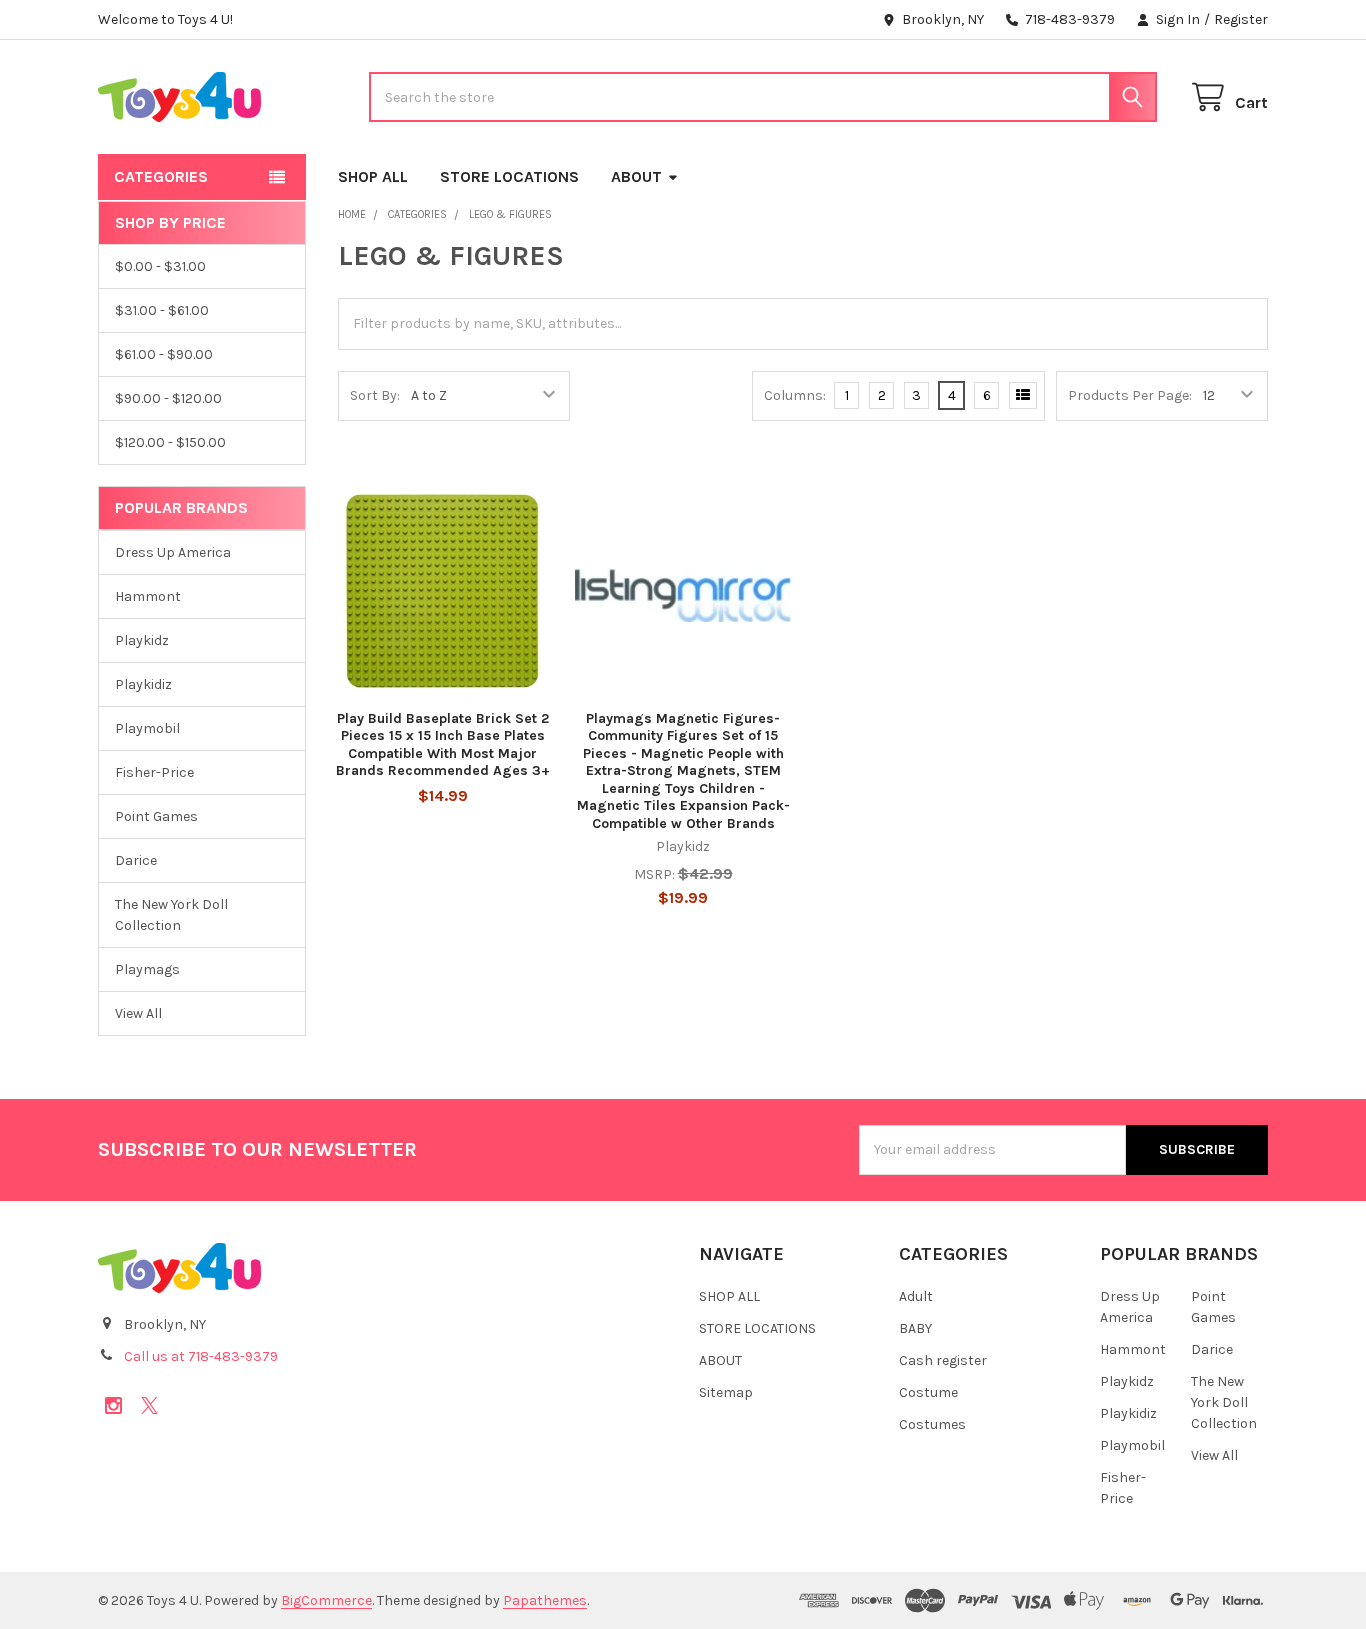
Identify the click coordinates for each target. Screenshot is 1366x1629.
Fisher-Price (154, 772)
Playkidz (142, 640)
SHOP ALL (373, 176)
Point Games (156, 816)
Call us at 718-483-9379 (201, 1356)
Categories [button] (161, 176)
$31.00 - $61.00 (162, 310)
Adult (916, 1296)
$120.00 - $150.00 (170, 442)
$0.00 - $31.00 (160, 266)
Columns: (795, 395)
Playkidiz (143, 684)
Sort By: (375, 395)
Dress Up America (173, 552)
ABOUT (636, 176)
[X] (149, 1405)
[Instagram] (113, 1405)
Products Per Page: (1130, 395)
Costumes (932, 1424)
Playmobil (147, 728)
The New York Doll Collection (171, 915)
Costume (928, 1392)
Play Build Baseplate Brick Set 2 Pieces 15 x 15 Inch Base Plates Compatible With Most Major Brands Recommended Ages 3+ (443, 745)
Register (1241, 19)
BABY (915, 1328)
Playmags (147, 969)
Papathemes (545, 1600)
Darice (136, 860)
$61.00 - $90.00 (164, 354)
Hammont (148, 596)
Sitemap (726, 1392)
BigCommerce (326, 1600)
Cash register (943, 1360)
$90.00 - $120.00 (168, 398)
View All (138, 1013)
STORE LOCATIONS (509, 176)
